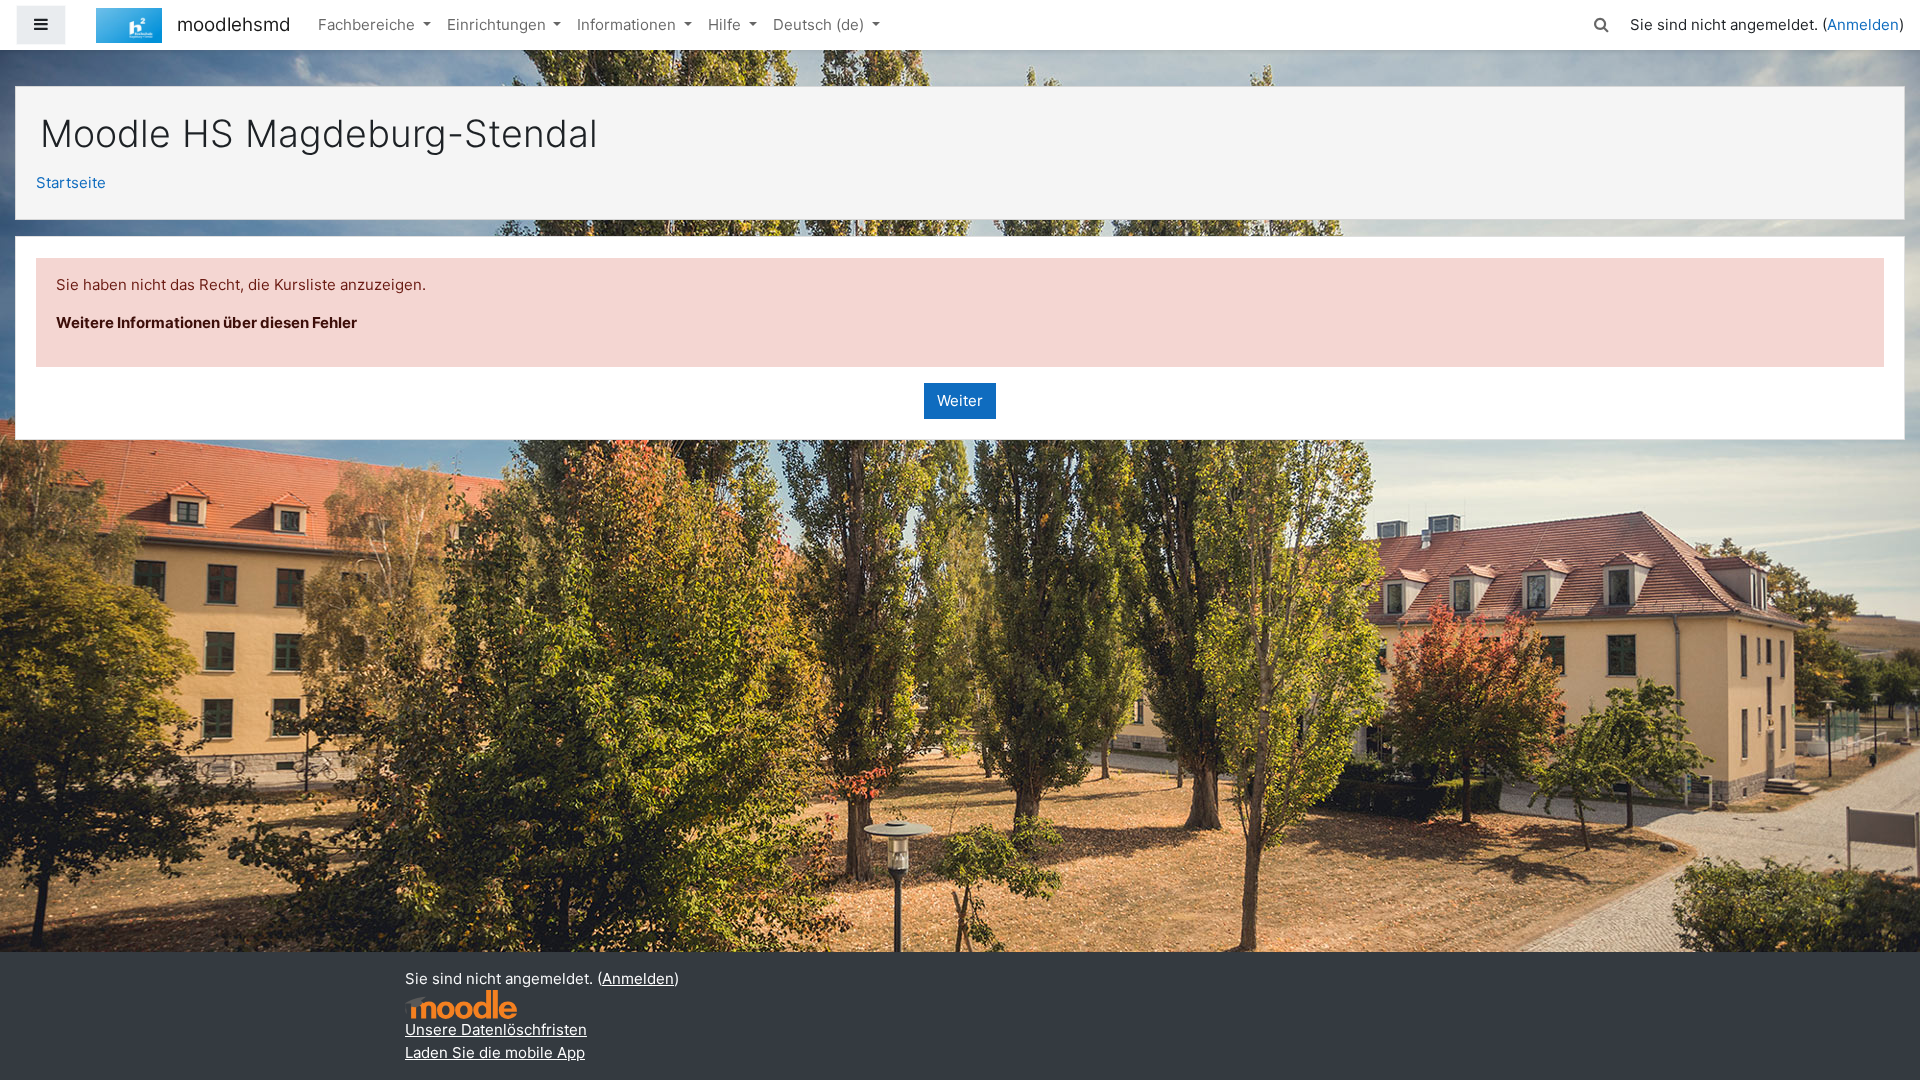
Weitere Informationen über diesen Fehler (206, 322)
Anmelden (1863, 24)
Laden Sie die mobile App (495, 1052)
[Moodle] (461, 1004)
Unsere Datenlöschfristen (496, 1029)
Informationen (628, 24)
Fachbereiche (368, 24)
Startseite (71, 182)
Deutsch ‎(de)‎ (820, 24)
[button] (1602, 25)
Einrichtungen (498, 24)
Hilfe (726, 24)
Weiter (960, 400)
